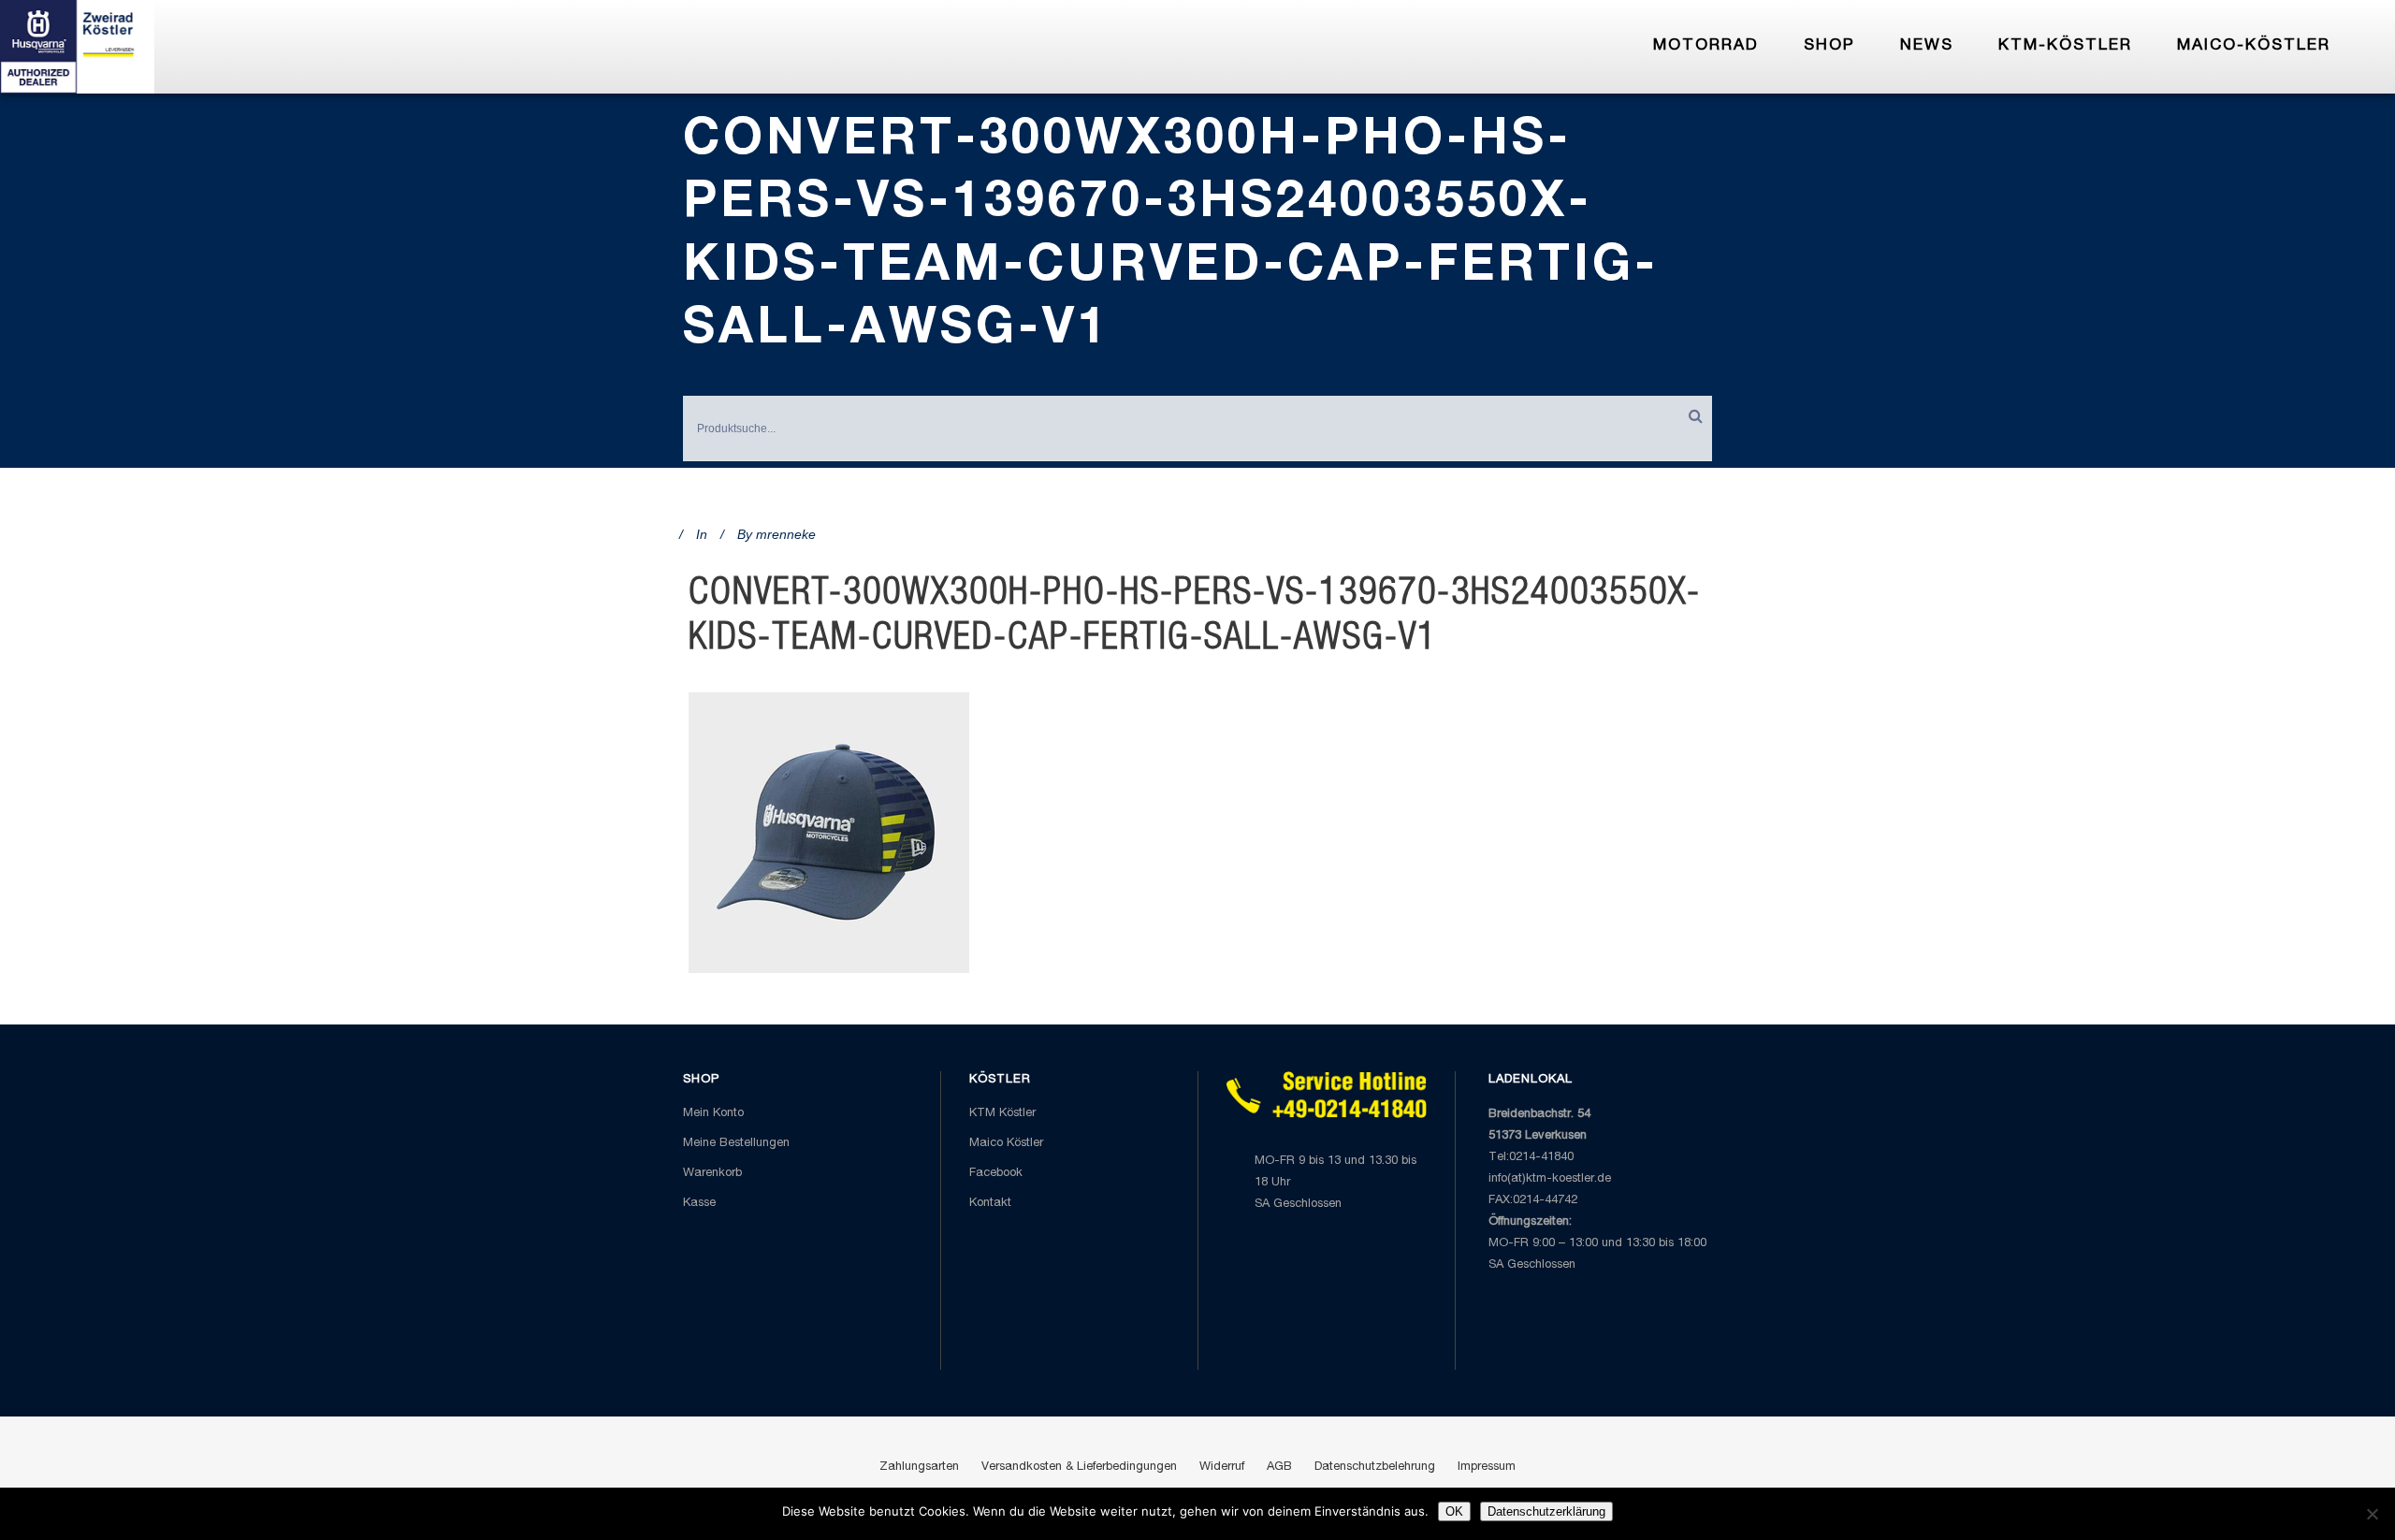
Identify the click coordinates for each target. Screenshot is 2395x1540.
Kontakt (990, 1204)
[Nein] (2372, 1514)
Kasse (699, 1204)
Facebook (996, 1174)
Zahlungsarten (919, 1467)
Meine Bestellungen (736, 1144)
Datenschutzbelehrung (1375, 1467)
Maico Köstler (1006, 1144)
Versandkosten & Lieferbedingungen (1079, 1467)
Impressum (1487, 1467)
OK (1454, 1511)
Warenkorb (712, 1174)
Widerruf (1222, 1467)
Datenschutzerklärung (1546, 1511)
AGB (1279, 1467)
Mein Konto (713, 1114)
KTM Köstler (1002, 1114)
